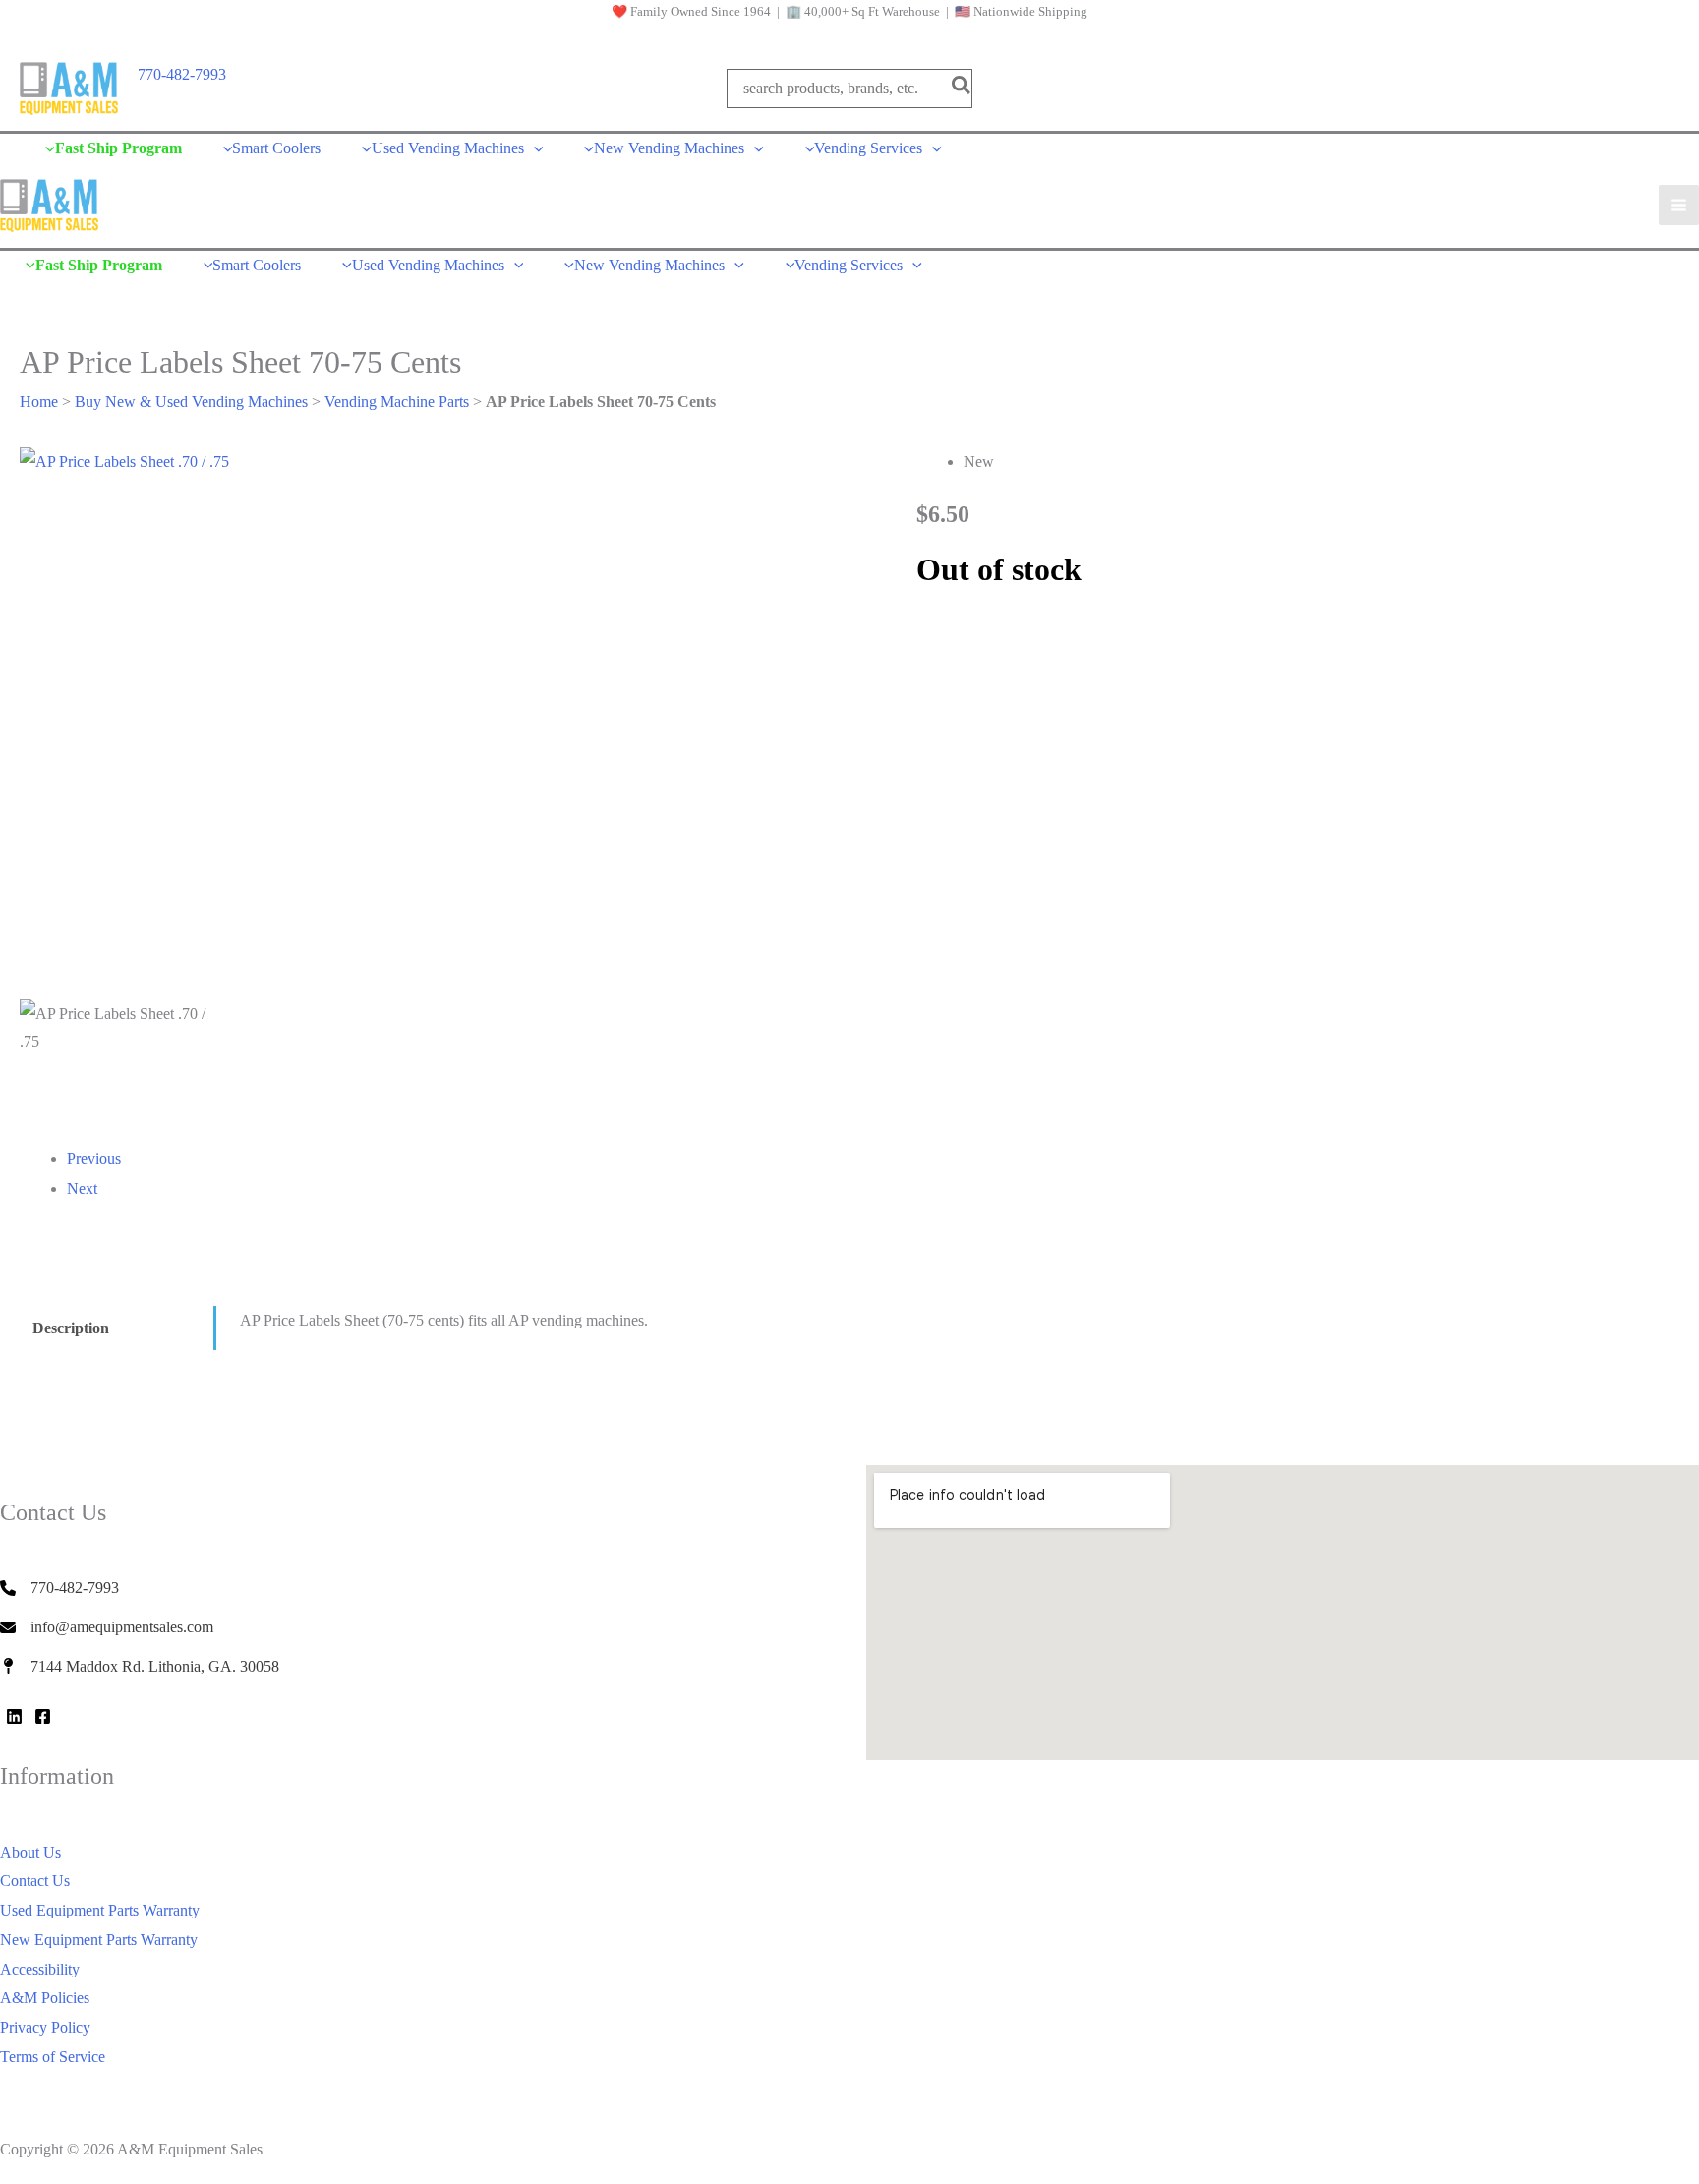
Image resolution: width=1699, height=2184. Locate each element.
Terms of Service (53, 2057)
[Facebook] (43, 1716)
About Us (30, 1852)
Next (82, 1188)
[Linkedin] (14, 1716)
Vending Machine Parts (397, 402)
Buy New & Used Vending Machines (191, 402)
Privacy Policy (45, 2027)
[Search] (962, 88)
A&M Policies (45, 1998)
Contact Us (35, 1881)
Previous (94, 1159)
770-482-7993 (182, 74)
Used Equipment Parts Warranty (100, 1910)
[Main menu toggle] (1679, 205)
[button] (534, 148)
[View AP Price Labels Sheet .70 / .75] (118, 1064)
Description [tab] (71, 1328)
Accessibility (40, 1969)
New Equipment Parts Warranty (99, 1940)
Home (39, 402)
